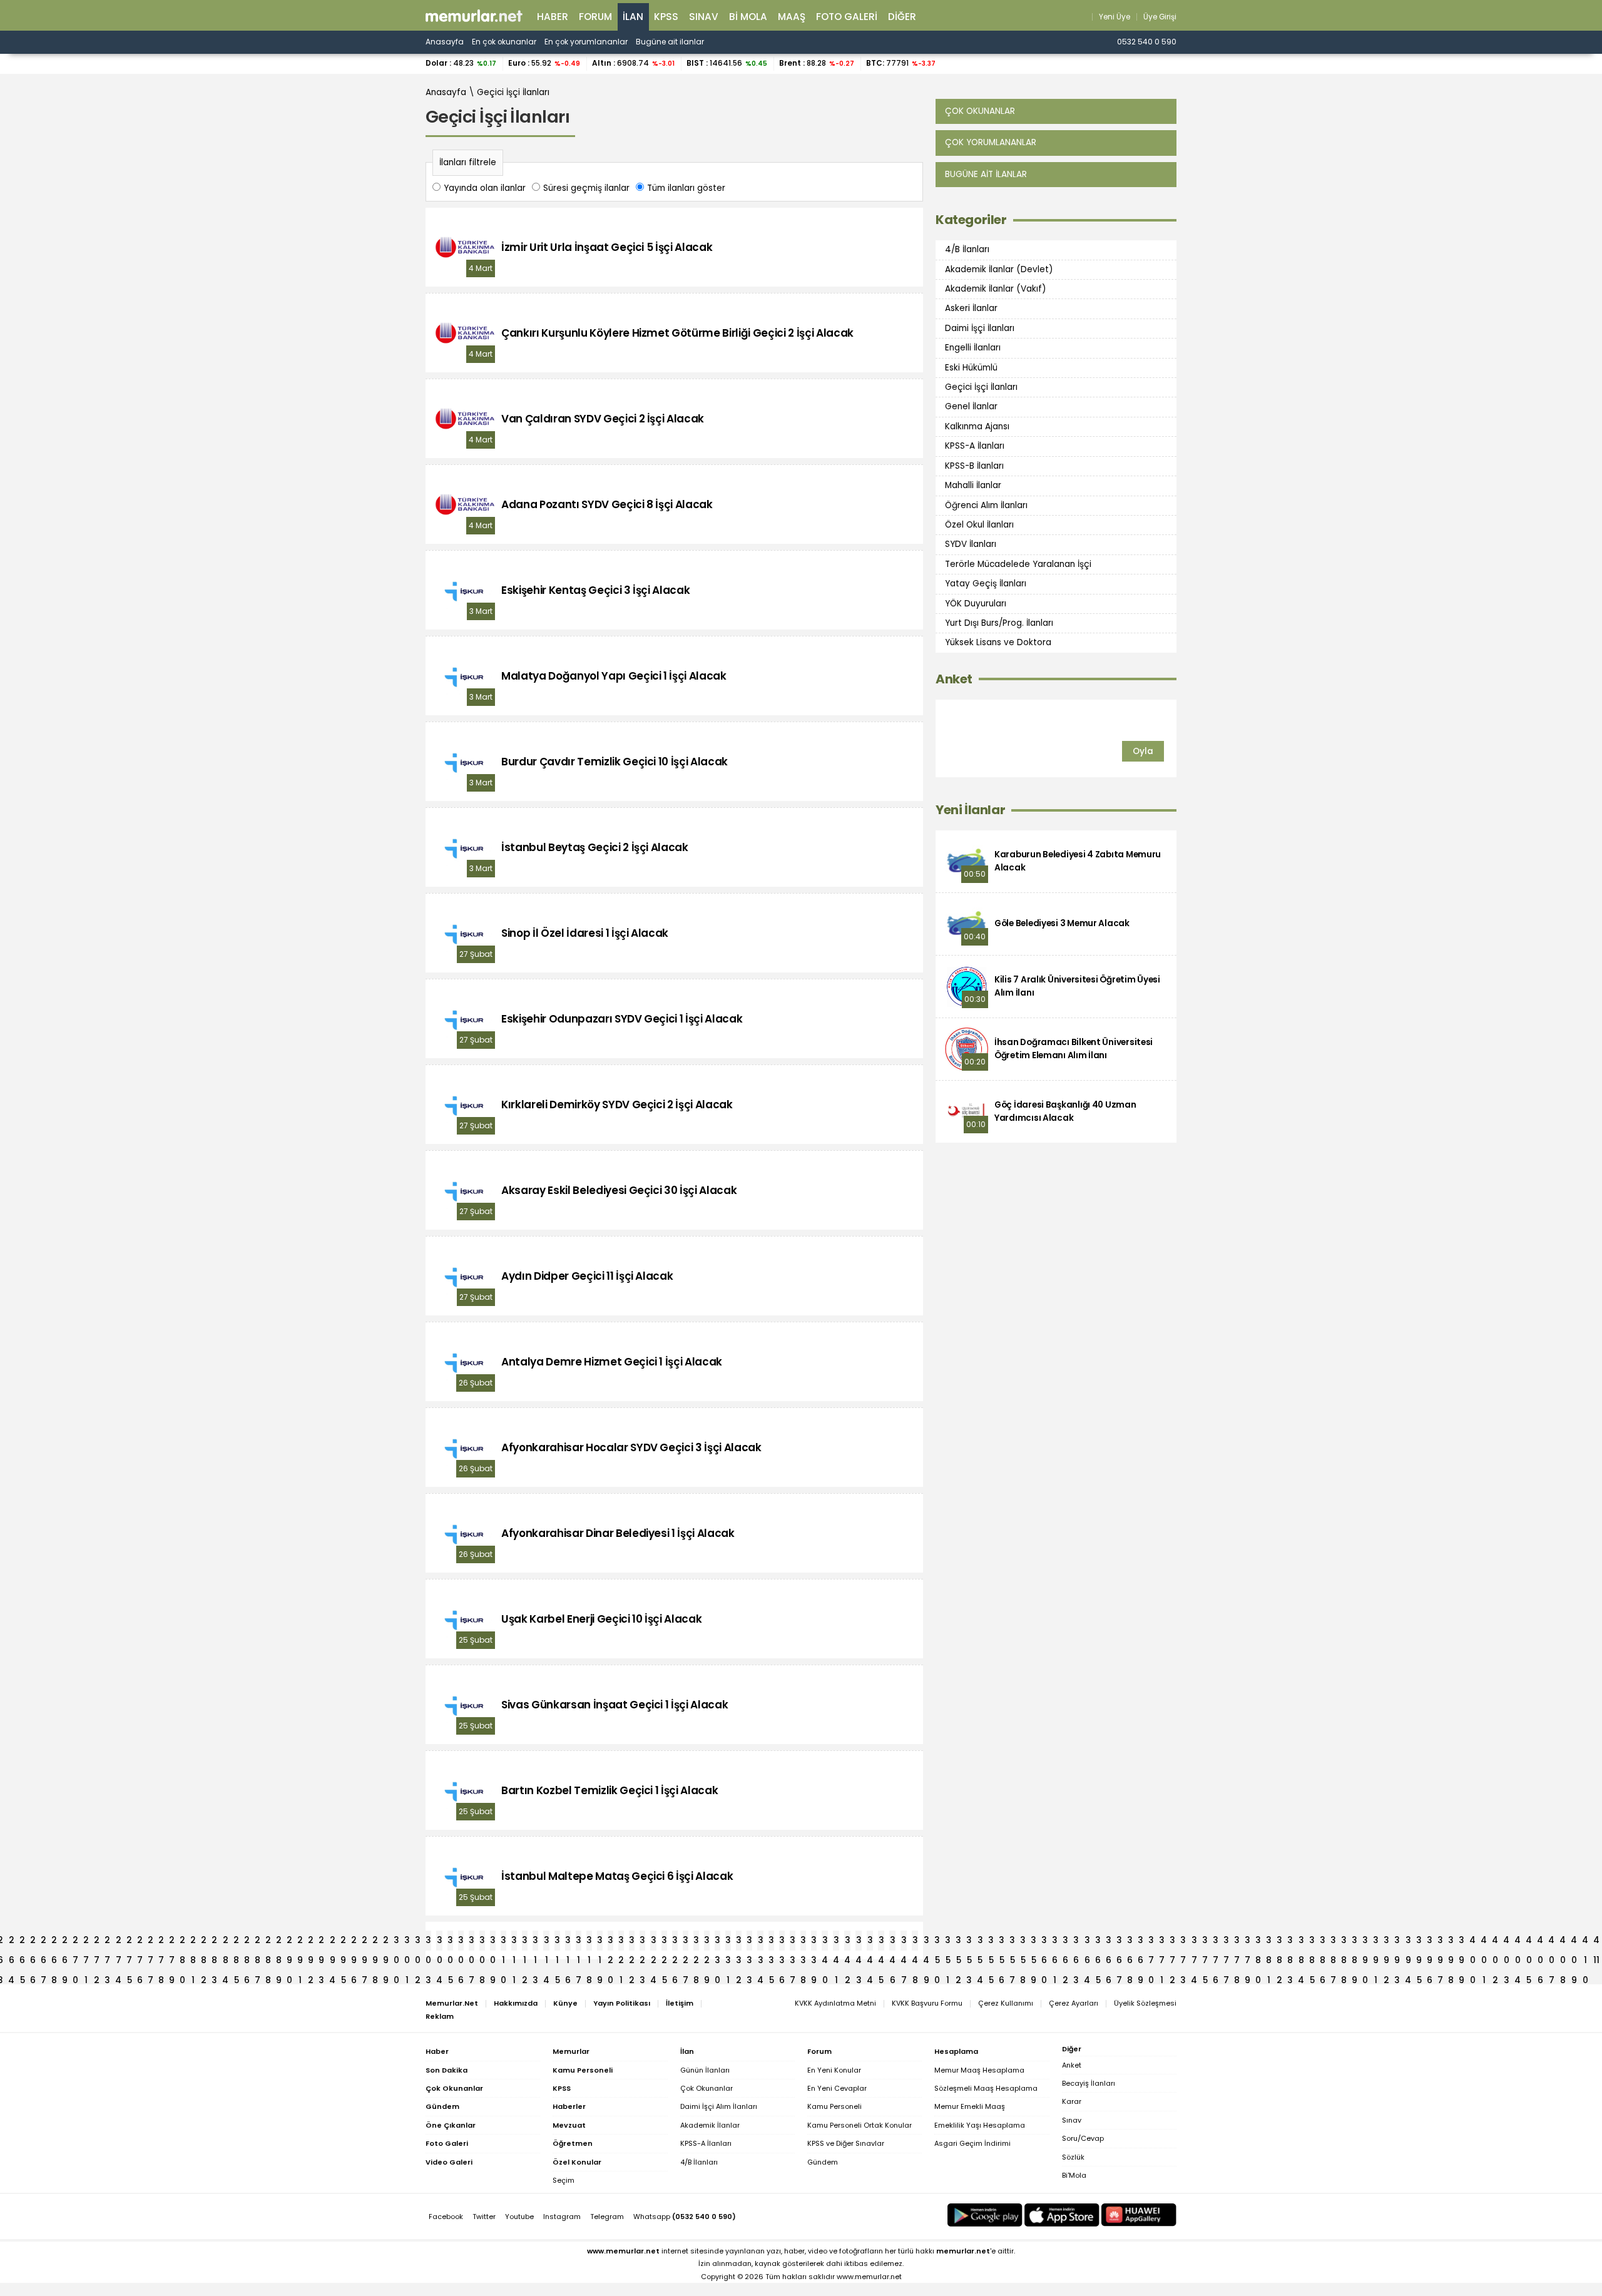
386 (1323, 1942)
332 (739, 1942)
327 (686, 1942)
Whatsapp (685, 2217)
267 (43, 1942)
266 (33, 1942)
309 (493, 1942)
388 (1344, 1942)
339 (814, 1942)
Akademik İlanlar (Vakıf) (996, 289)
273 (107, 1942)
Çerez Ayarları (1074, 2003)
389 (1355, 1942)
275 (129, 1942)
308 (482, 1942)
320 (610, 1942)
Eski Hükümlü (971, 367)
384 (1301, 1942)
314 (546, 1942)
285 (236, 1942)
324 (653, 1942)
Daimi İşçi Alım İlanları (719, 2106)
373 (1183, 1942)
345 (881, 1942)
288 (268, 1942)
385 (1312, 1942)
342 (847, 1942)
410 (1585, 1942)
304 (439, 1942)
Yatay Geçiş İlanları (986, 584)
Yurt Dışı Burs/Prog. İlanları (999, 623)
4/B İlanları (967, 249)
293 (321, 1942)
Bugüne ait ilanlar (670, 42)
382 (1279, 1942)
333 (749, 1942)
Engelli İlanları (973, 348)
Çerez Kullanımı (1006, 2003)
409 (1574, 1942)
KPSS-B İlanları (974, 466)
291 (300, 1942)
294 (332, 1942)
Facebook (446, 2217)
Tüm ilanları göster (686, 188)
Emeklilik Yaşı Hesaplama (980, 2125)
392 (1386, 1942)
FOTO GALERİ (847, 17)
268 (54, 1942)
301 (407, 1942)
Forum (595, 17)
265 (22, 1942)
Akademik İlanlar (710, 2125)
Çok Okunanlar (707, 2088)
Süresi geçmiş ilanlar (586, 188)
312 (525, 1942)
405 (1529, 1942)
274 (118, 1942)
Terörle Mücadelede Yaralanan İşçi (1018, 564)
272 (97, 1942)
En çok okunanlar (504, 42)
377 (1226, 1942)
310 (503, 1942)
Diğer (902, 17)
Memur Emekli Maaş (970, 2106)
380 (1258, 1942)
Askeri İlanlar (971, 308)
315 (557, 1942)
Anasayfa (445, 42)
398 (1451, 1942)
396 (1430, 1942)
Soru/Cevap (1083, 2138)
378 (1237, 1942)
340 (825, 1942)
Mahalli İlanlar (973, 485)
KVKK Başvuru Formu (927, 2003)
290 (289, 1942)
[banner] (474, 16)
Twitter (484, 2217)
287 (258, 1942)
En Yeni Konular (834, 2070)
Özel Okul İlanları (979, 525)
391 (1376, 1942)
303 (428, 1942)
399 (1462, 1942)
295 (343, 1942)
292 (311, 1942)
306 (461, 1942)
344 (870, 1942)
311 (514, 1942)
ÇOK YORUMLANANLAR (991, 142)
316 (568, 1942)
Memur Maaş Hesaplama (979, 2070)
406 (1540, 1942)
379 (1247, 1942)
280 (182, 1942)
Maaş (792, 17)
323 (642, 1942)
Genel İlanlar (971, 406)
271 (86, 1942)
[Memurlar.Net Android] (985, 2215)
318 (589, 1942)
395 (1419, 1942)
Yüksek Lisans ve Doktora (998, 642)
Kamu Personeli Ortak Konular (860, 2125)
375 (1205, 1942)
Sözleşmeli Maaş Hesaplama (986, 2088)
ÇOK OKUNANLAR (980, 111)
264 (11, 1942)
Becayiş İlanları (1089, 2083)
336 (782, 1942)
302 (418, 1942)
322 (632, 1942)
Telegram (607, 2217)
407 (1551, 1942)
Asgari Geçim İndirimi (972, 2143)
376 (1216, 1942)
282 (204, 1942)
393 (1397, 1942)
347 (904, 1942)
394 (1408, 1942)
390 (1365, 1942)
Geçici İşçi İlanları (513, 92)
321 (621, 1942)
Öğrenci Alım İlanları (986, 505)
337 (793, 1942)
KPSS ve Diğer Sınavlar (846, 2143)
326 (675, 1942)
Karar (1072, 2101)
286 (247, 1942)
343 (859, 1942)
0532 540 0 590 (1147, 42)
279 (172, 1942)
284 (225, 1942)
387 (1333, 1942)
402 (1495, 1942)
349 (926, 1942)
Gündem (823, 2162)
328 (696, 1942)
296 (354, 1942)
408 (1563, 1942)
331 (728, 1942)
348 (915, 1942)
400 (1472, 1942)
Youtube (519, 2217)
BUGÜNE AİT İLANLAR (986, 174)
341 (836, 1942)
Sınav (704, 17)
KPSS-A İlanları (975, 446)
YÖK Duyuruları (976, 603)
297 (365, 1942)
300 (396, 1942)
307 (472, 1942)
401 (1484, 1942)
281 (193, 1942)
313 (535, 1942)
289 (279, 1942)
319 (600, 1942)
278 (161, 1942)
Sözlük (1073, 2157)
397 (1440, 1942)
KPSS (666, 17)
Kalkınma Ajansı (977, 426)
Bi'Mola (1074, 2175)
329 (707, 1942)
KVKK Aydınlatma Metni (835, 2003)
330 (717, 1942)
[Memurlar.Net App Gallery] (1139, 2215)
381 (1269, 1942)
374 (1194, 1942)
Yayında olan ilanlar (485, 188)
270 (75, 1942)
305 (450, 1942)
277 (151, 1942)
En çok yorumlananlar (586, 42)
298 (375, 1942)
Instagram (562, 2217)
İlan (633, 17)
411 (1596, 1942)
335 (771, 1942)
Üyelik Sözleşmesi (1145, 2003)
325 (664, 1942)
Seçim (564, 2180)
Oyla (1143, 751)
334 (760, 1942)
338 (803, 1942)
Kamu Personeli (834, 2106)
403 (1506, 1942)
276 (140, 1942)
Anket (954, 679)
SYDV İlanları (971, 544)
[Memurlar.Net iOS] (1062, 2215)
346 (892, 1942)
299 (386, 1942)
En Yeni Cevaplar (837, 2088)
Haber (553, 17)
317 (579, 1942)
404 (1518, 1942)
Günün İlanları (705, 2070)
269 (65, 1942)
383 (1290, 1942)
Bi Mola (748, 17)
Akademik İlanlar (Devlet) (999, 269)
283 (214, 1942)
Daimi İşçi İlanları (980, 328)
